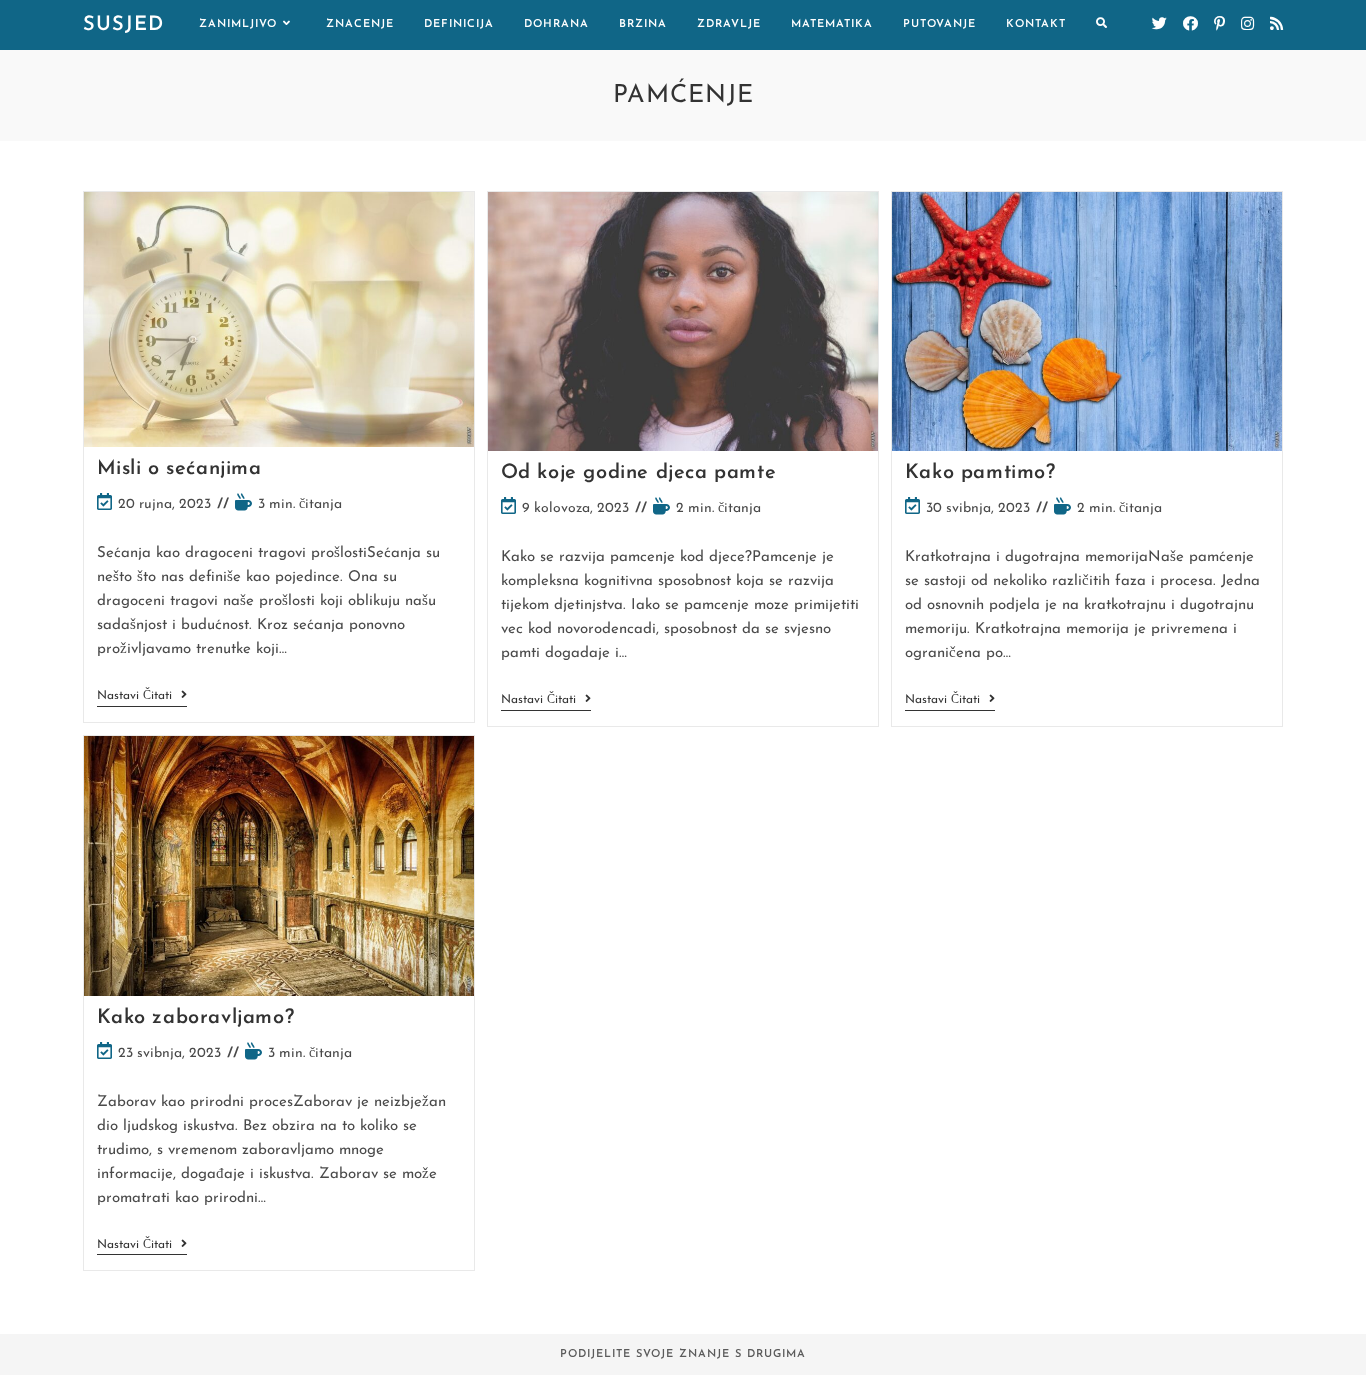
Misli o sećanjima (179, 469)
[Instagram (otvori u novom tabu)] (1247, 24)
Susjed (123, 25)
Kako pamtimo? (980, 473)
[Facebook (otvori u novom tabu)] (1190, 24)
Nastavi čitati (142, 697)
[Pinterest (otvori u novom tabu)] (1219, 24)
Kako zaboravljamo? (196, 1018)
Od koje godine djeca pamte (639, 473)
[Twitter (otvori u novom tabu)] (1159, 24)
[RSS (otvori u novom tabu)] (1276, 24)
